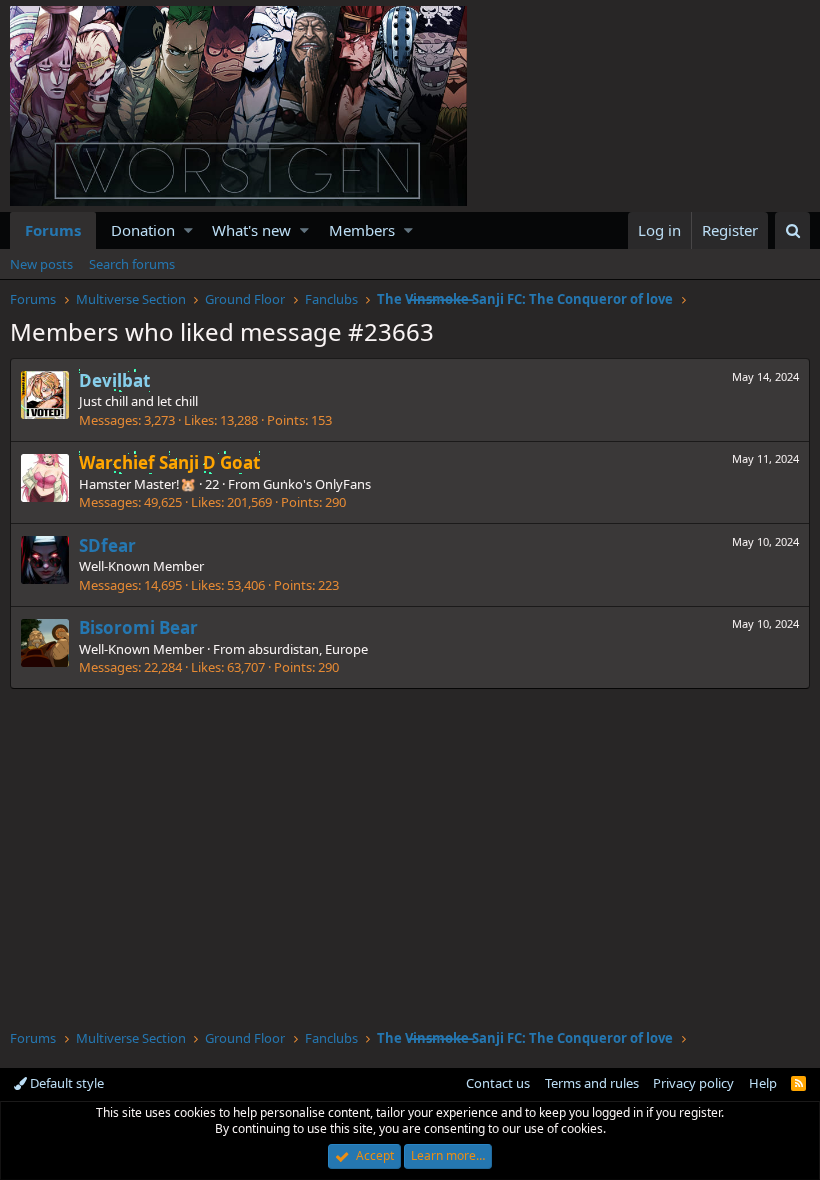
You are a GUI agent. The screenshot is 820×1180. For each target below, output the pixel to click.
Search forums (132, 264)
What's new (251, 230)
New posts (41, 264)
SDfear (107, 545)
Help (763, 1083)
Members (362, 230)
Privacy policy (693, 1083)
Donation (143, 230)
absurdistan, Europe (308, 649)
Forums (53, 230)
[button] (188, 230)
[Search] (792, 230)
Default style (65, 1083)
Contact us (498, 1083)
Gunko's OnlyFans (317, 484)
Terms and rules (592, 1083)
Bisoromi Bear (138, 627)
